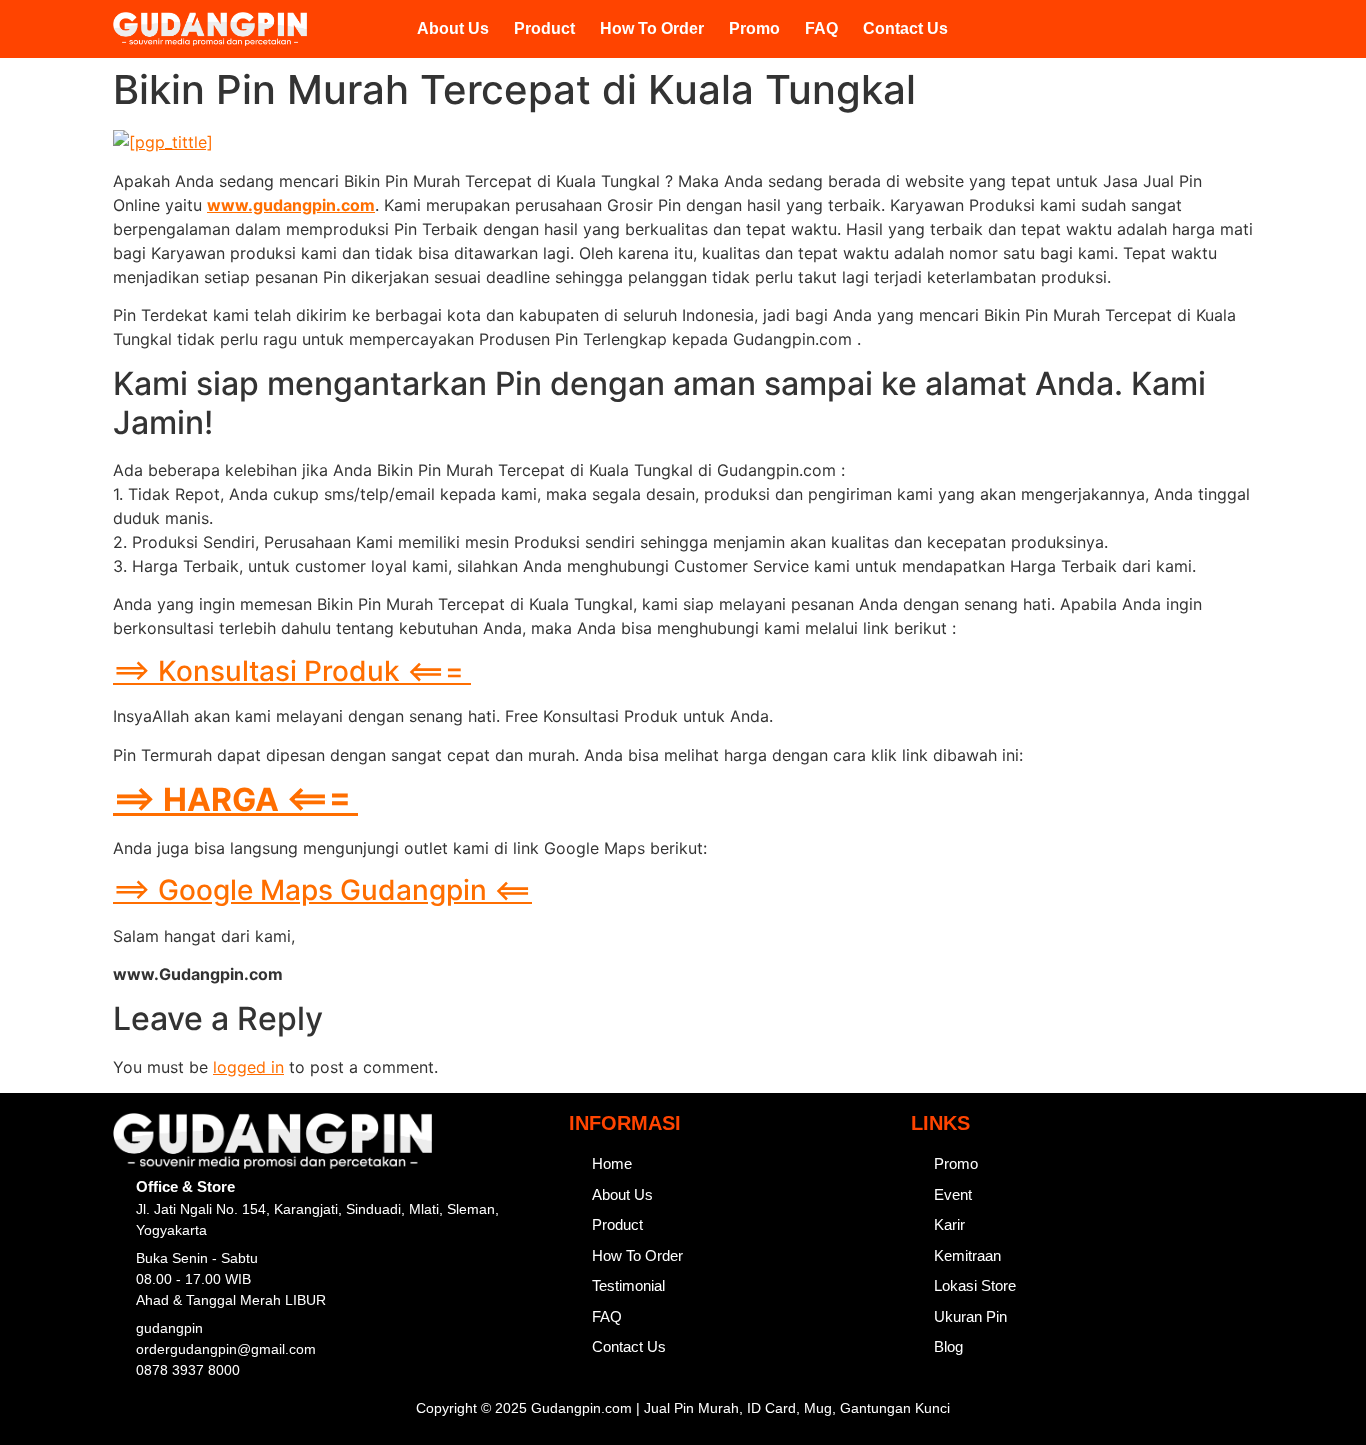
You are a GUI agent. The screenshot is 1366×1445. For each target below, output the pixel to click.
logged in (248, 1067)
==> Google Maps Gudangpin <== (322, 890)
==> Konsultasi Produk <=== (292, 671)
